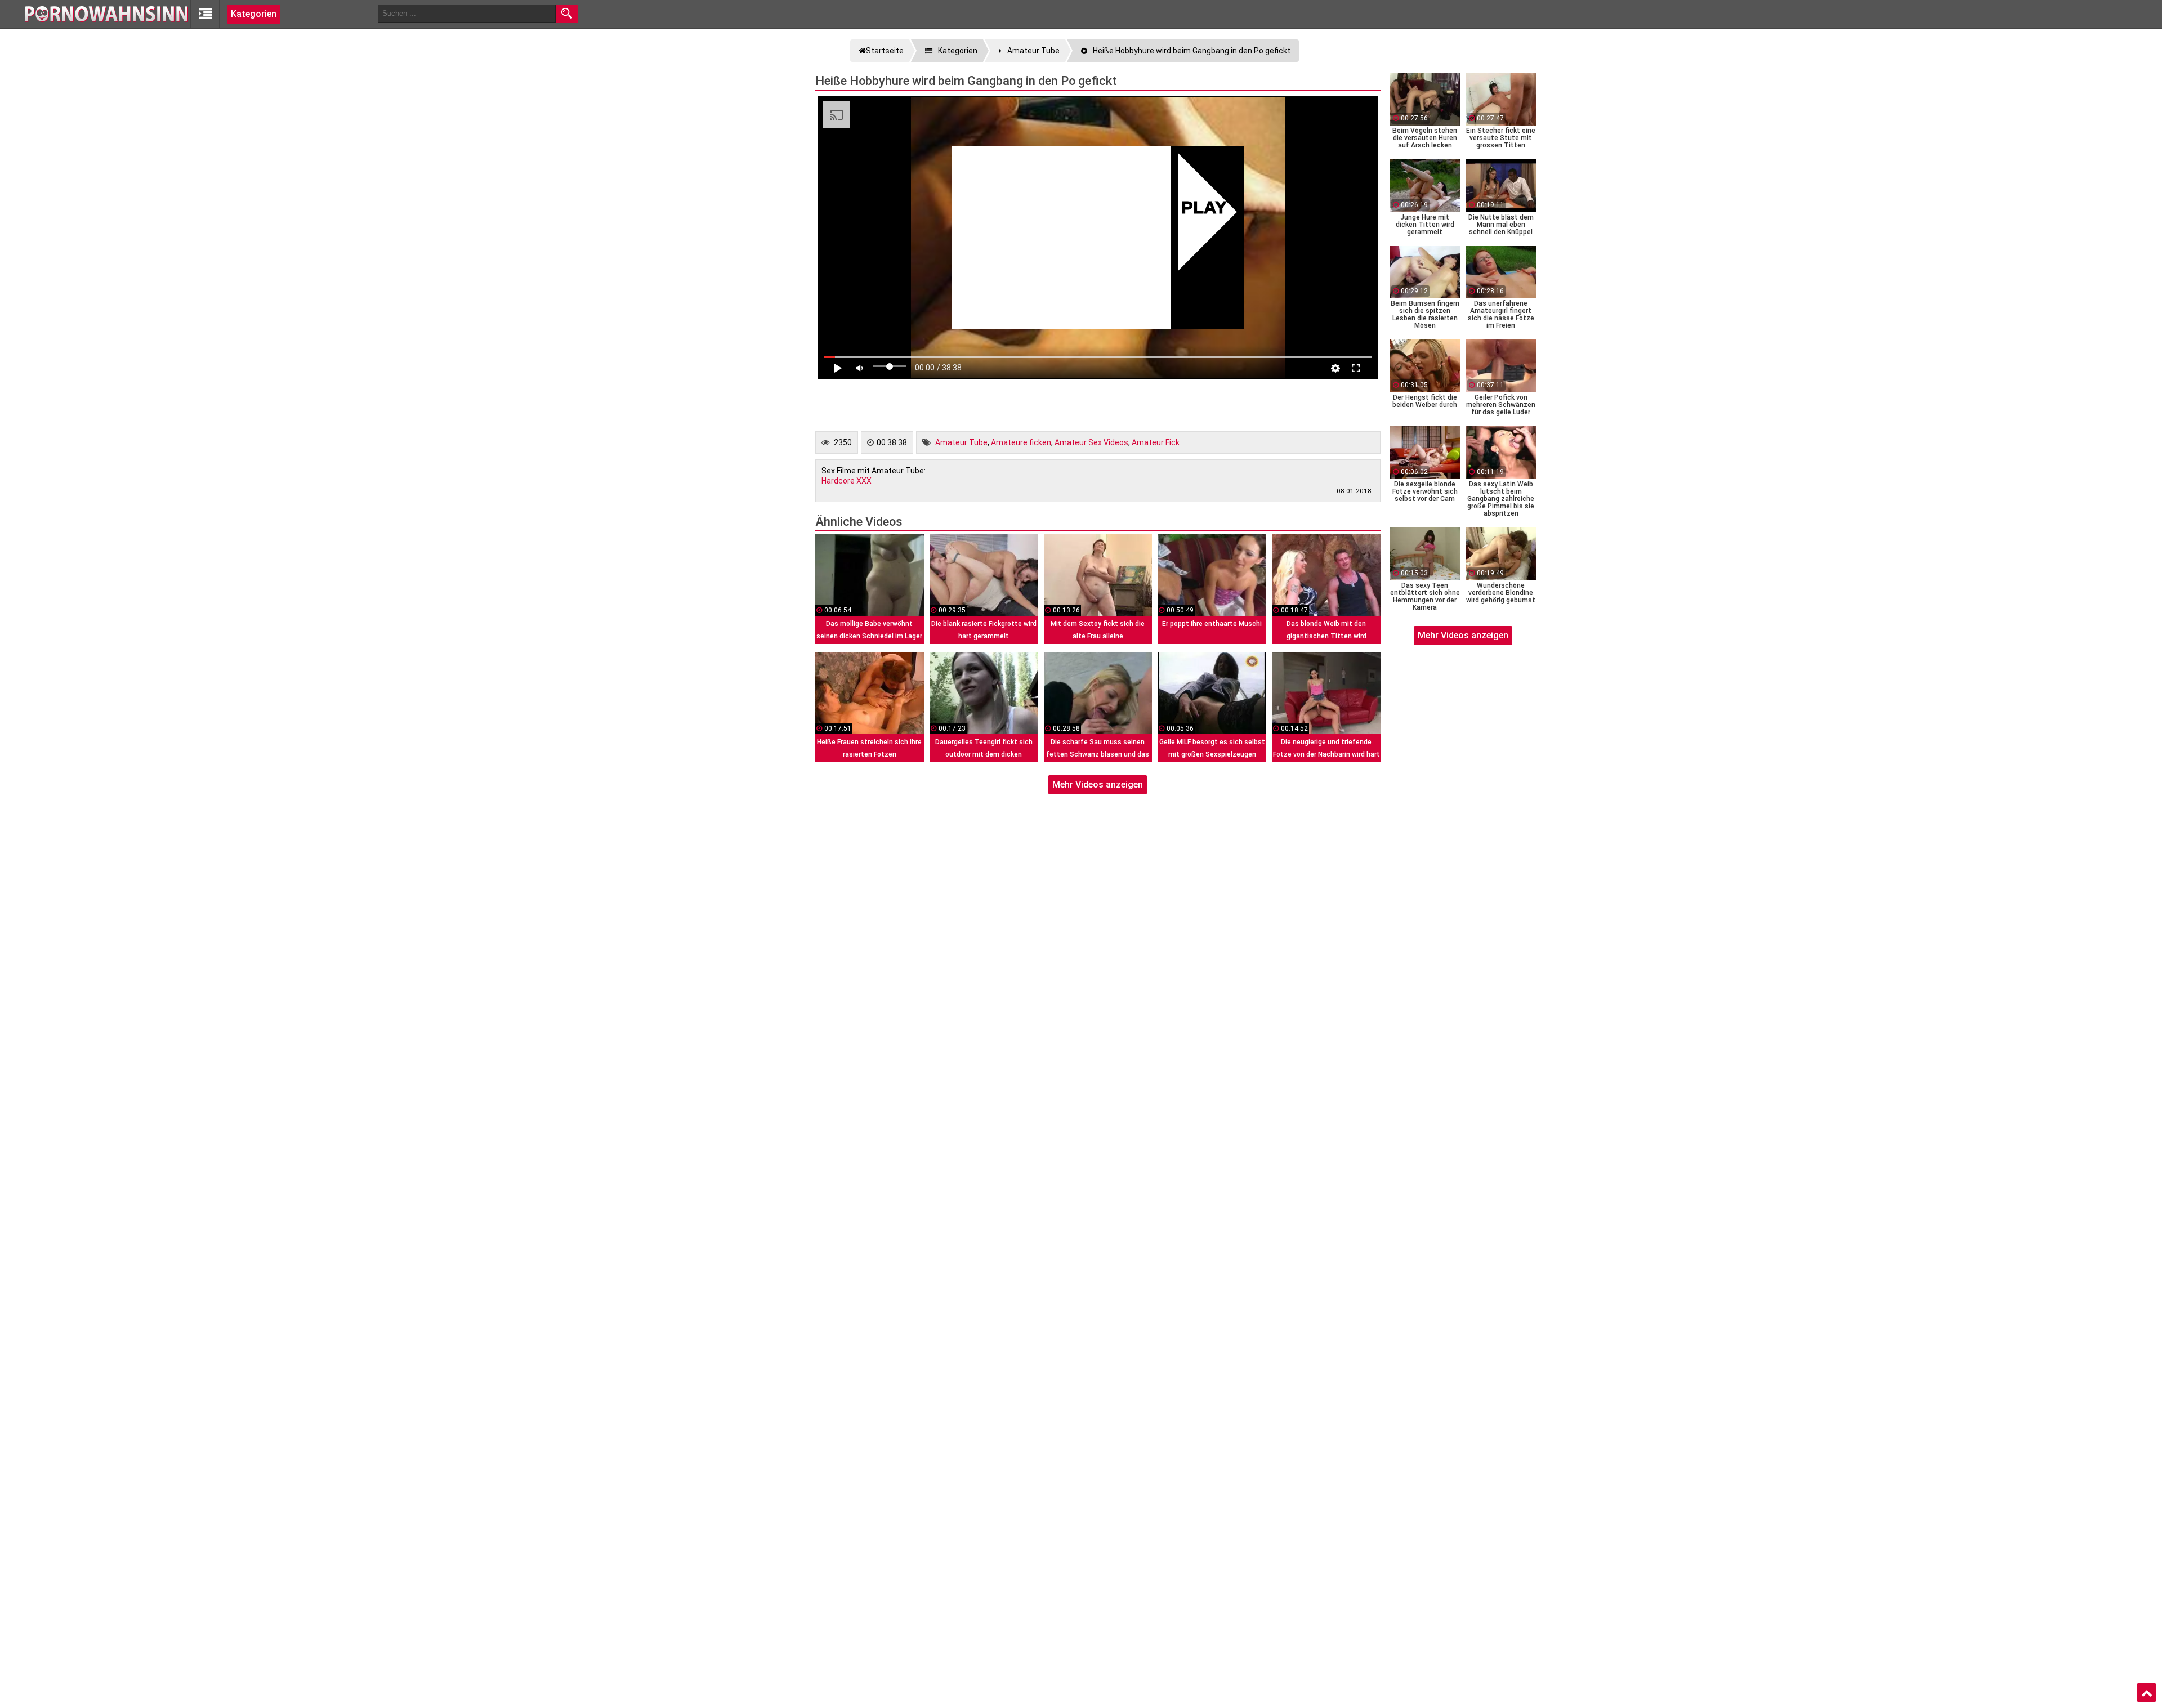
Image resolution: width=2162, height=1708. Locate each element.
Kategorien (254, 14)
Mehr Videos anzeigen (1098, 784)
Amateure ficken (1021, 442)
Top (2147, 1693)
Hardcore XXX (847, 481)
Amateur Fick (1156, 442)
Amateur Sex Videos (1091, 442)
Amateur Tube (961, 442)
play (1204, 209)
